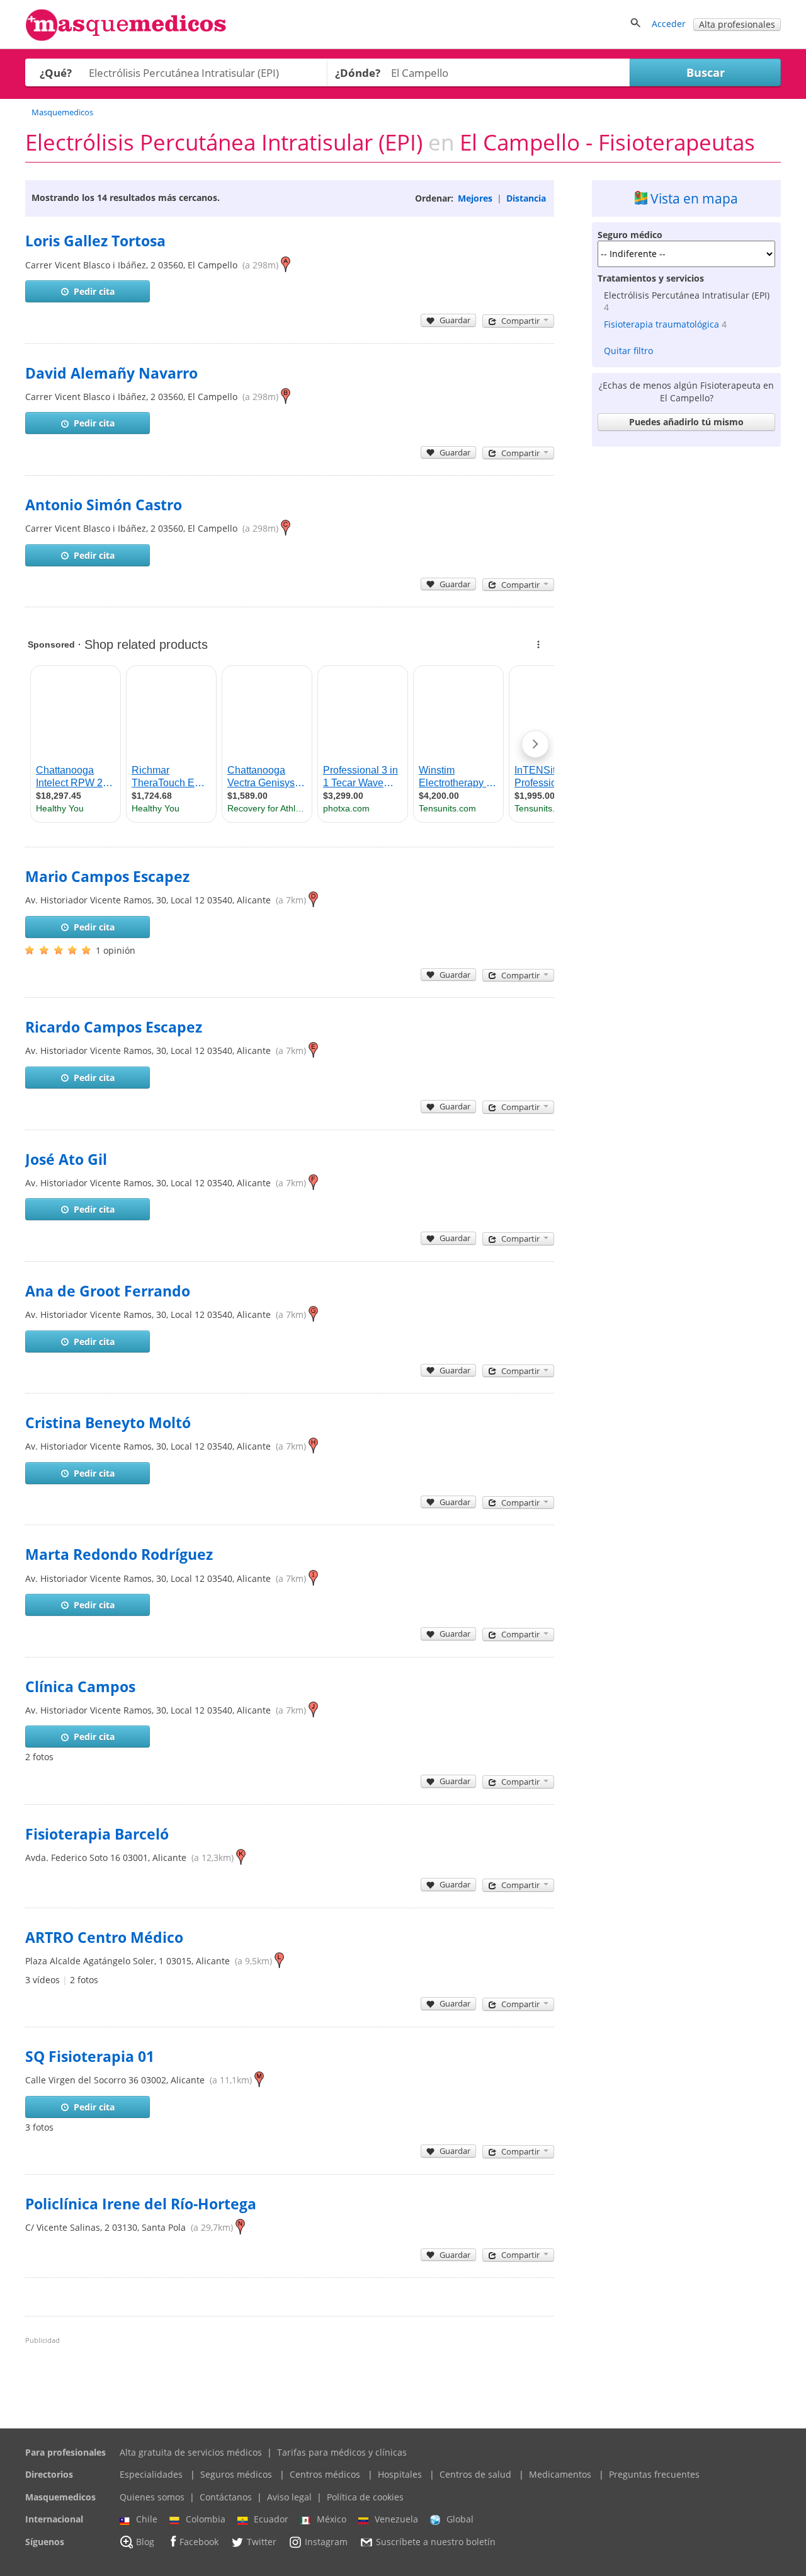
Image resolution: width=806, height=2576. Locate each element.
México (332, 2519)
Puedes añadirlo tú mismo (686, 422)
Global (460, 2519)
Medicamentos (560, 2474)
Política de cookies (365, 2497)
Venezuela (396, 2519)
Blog (145, 2542)
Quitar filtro (628, 351)
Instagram (326, 2542)
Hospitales (400, 2474)
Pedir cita (94, 291)
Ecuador (271, 2519)
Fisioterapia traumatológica (661, 324)
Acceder (669, 24)
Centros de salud (475, 2474)
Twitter (262, 2542)
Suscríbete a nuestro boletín (436, 2542)
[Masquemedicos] (126, 38)
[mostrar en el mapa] (286, 265)
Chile (147, 2519)
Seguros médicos (236, 2474)
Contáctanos (226, 2497)
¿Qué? (56, 73)
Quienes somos (152, 2497)
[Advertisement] (686, 641)
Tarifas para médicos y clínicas (342, 2452)
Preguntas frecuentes (654, 2474)
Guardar (455, 320)
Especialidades (151, 2474)
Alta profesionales (737, 24)
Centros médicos (325, 2474)
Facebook (199, 2542)
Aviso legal (289, 2497)
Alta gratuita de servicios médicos (191, 2452)
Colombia (206, 2519)
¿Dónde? (358, 73)
